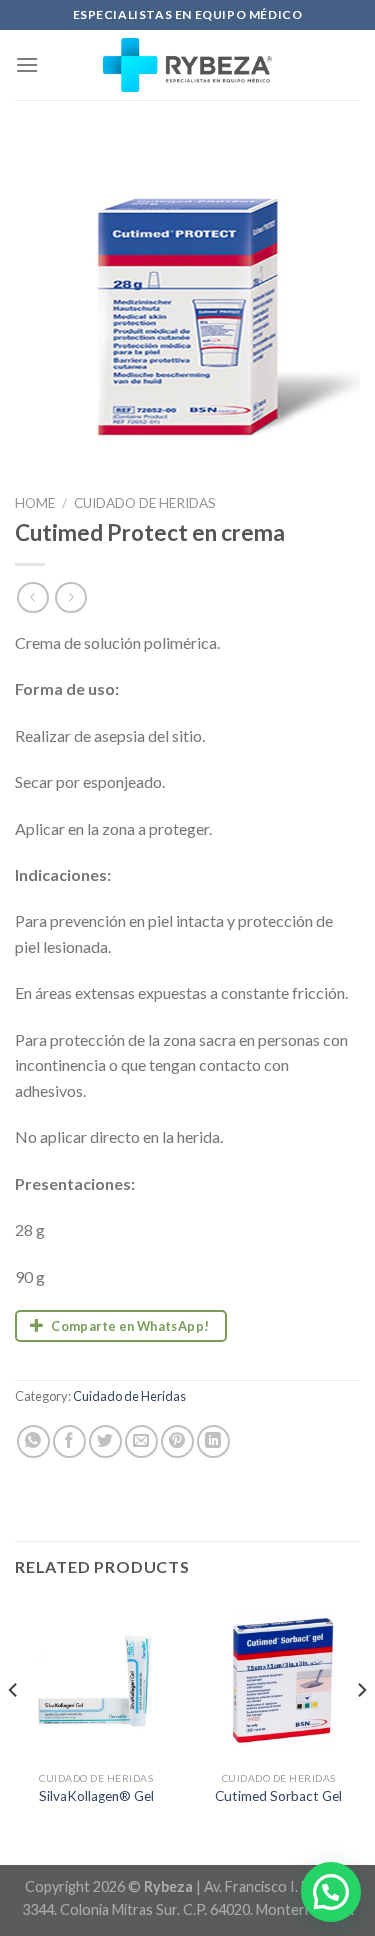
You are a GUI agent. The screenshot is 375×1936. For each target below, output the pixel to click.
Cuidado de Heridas (145, 503)
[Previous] (14, 1730)
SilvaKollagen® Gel (96, 1796)
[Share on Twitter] (105, 1441)
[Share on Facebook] (69, 1441)
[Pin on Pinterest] (177, 1441)
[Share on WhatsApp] (33, 1441)
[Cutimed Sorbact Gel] (278, 1680)
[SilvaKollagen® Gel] (96, 1680)
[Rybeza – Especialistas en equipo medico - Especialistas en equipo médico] (187, 65)
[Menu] (27, 64)
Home (35, 503)
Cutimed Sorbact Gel (278, 1796)
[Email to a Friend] (141, 1441)
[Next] (361, 1730)
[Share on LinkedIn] (213, 1441)
